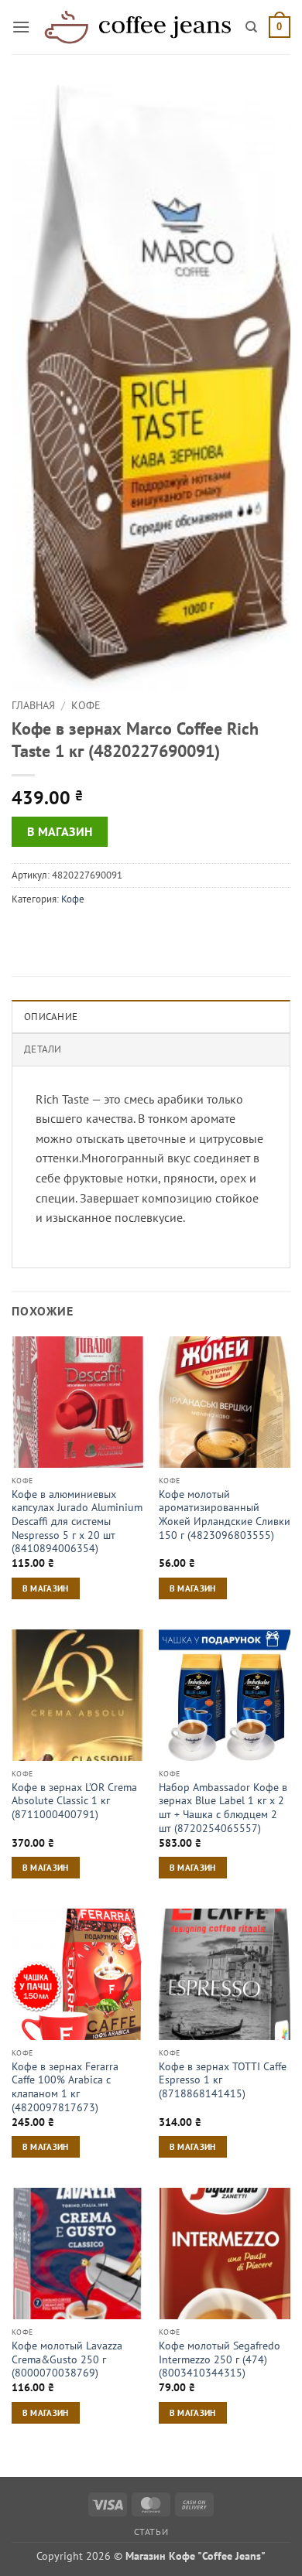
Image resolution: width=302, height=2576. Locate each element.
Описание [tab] (51, 1017)
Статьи (151, 2532)
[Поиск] (251, 27)
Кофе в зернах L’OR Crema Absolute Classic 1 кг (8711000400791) (74, 1801)
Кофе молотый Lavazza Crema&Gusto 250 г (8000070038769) (67, 2359)
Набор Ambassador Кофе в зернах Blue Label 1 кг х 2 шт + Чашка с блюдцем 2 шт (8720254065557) (223, 1808)
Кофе (86, 705)
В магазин (60, 831)
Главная (33, 705)
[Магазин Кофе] (138, 27)
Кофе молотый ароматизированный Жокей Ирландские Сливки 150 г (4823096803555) (225, 1515)
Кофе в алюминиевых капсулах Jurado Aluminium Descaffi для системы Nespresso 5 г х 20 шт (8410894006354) (77, 1522)
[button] (21, 27)
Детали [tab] (43, 1049)
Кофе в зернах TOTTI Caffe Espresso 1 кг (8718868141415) (223, 2080)
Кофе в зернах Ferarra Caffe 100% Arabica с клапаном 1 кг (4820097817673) (65, 2087)
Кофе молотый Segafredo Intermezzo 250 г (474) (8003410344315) (220, 2359)
